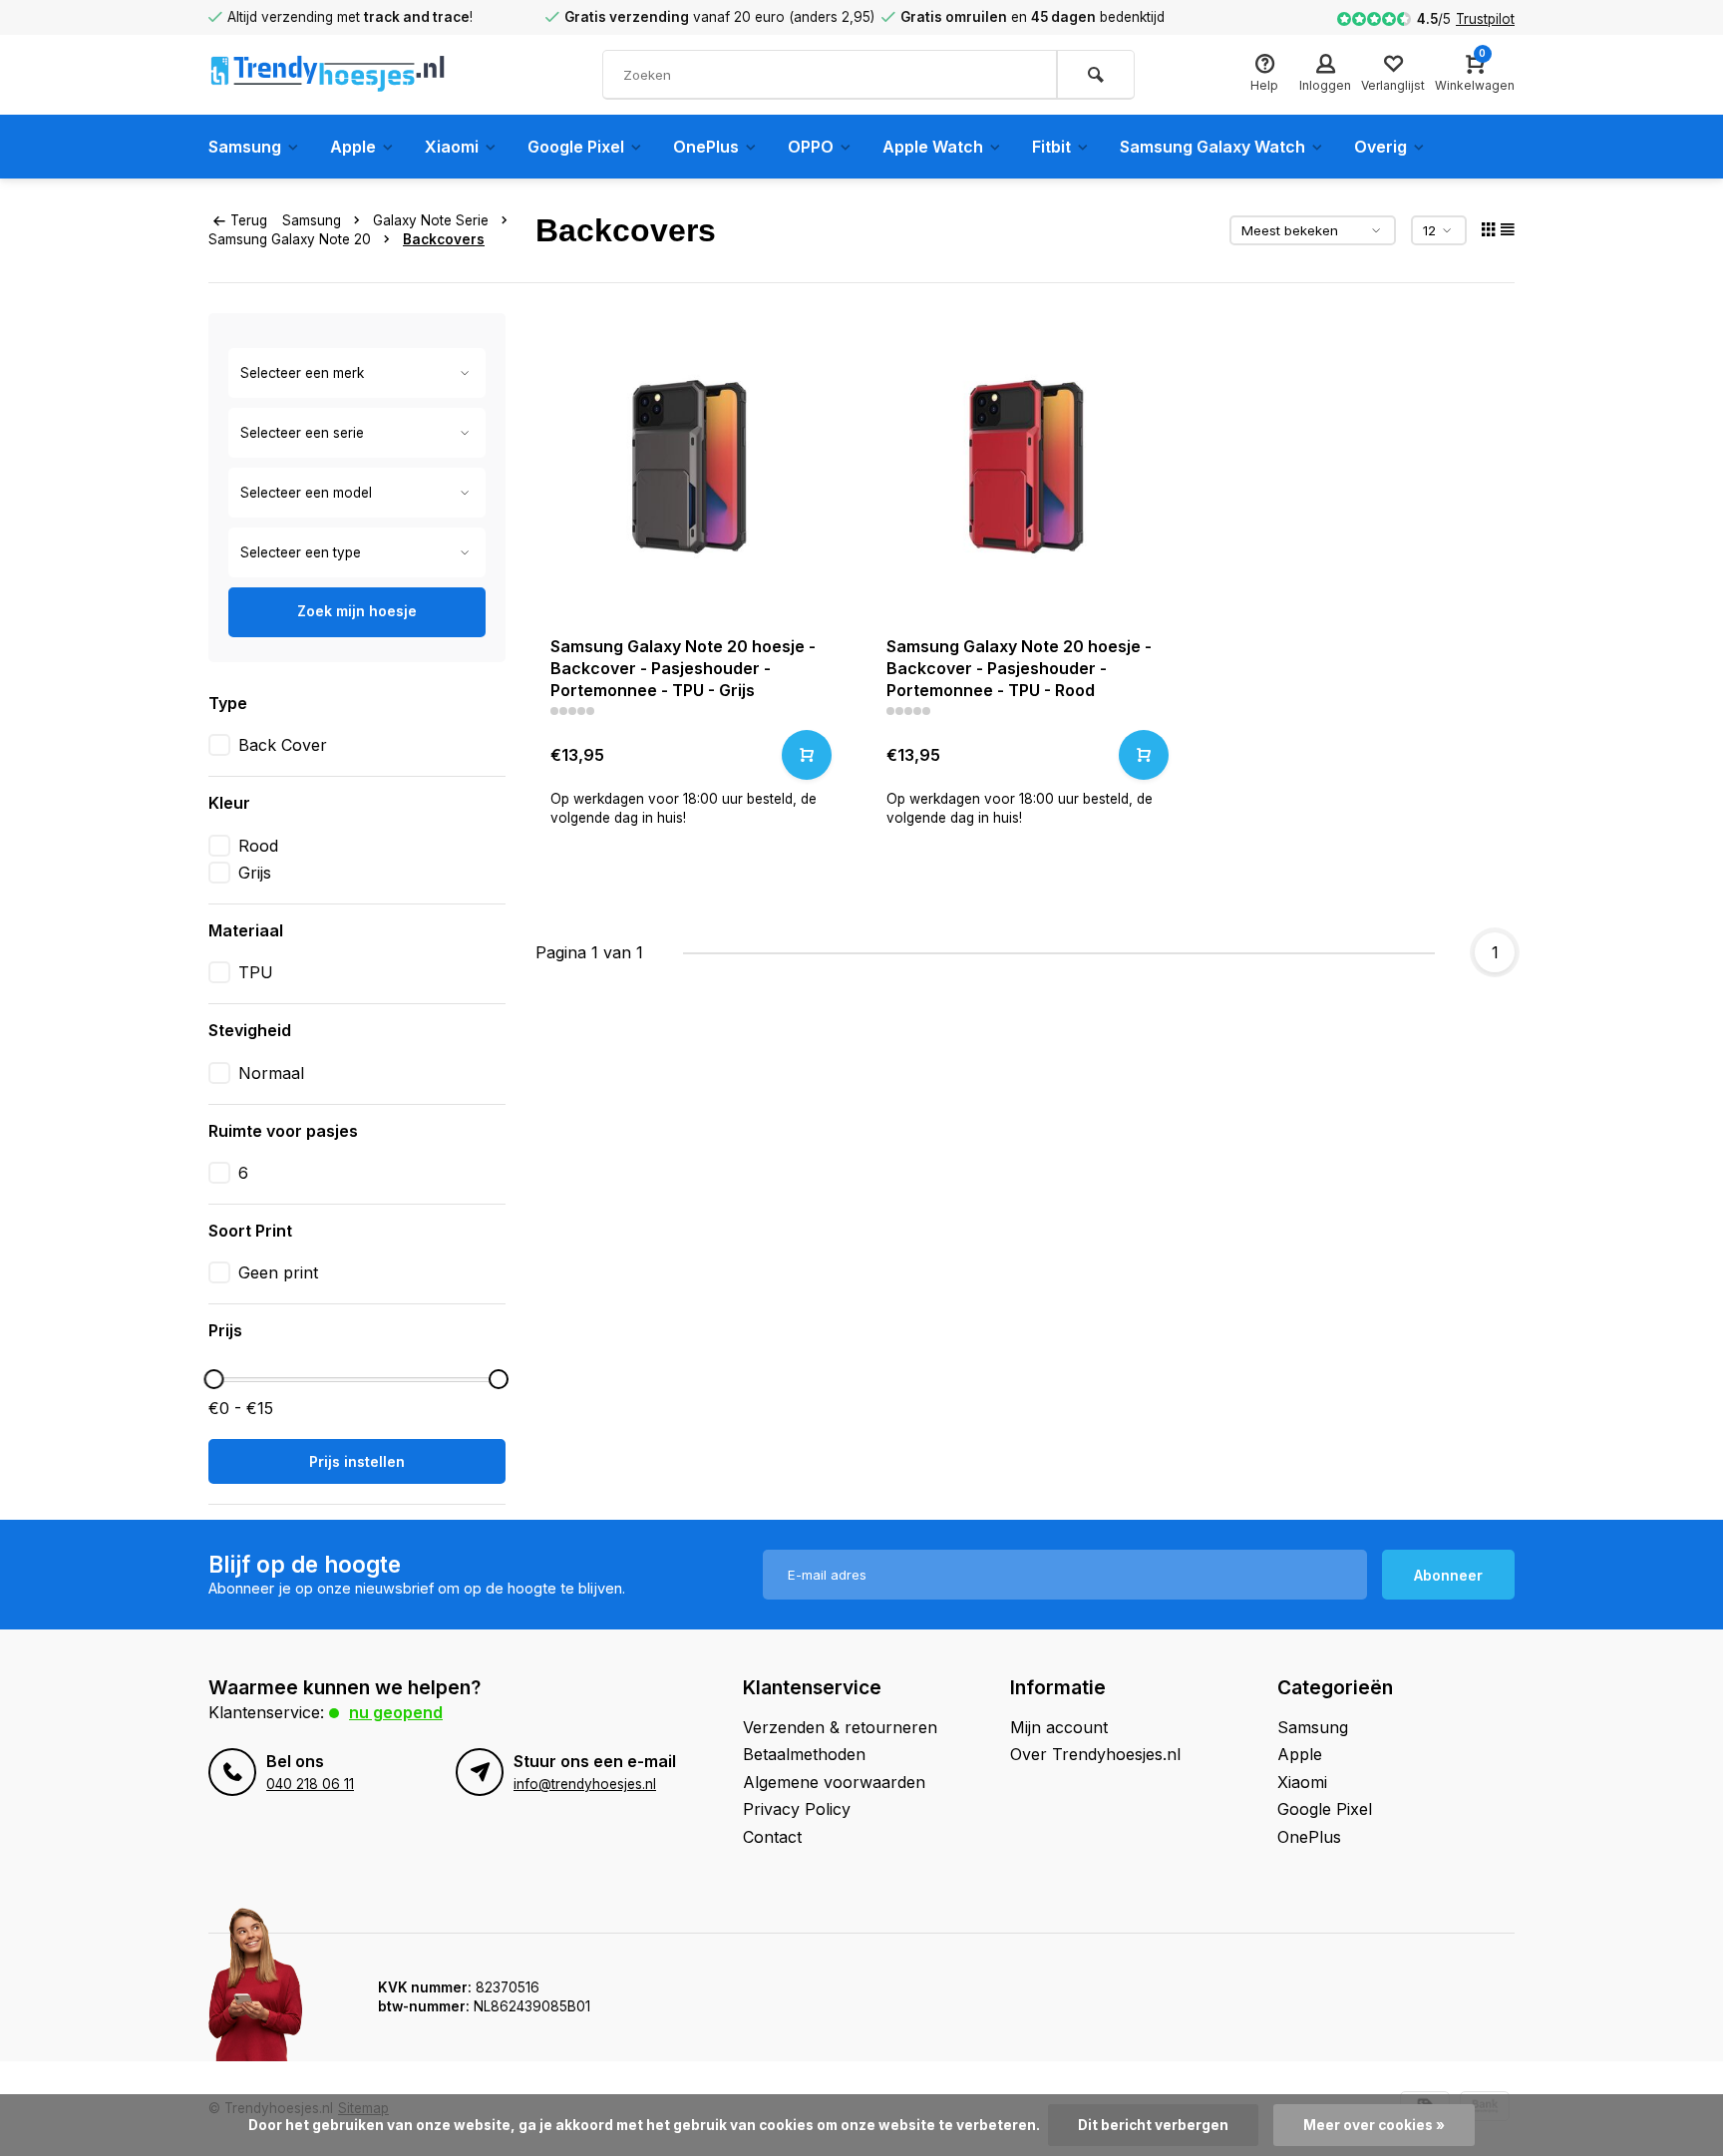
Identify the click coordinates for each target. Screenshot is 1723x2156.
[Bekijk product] (807, 755)
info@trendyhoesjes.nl (585, 1784)
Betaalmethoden (804, 1754)
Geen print (278, 1272)
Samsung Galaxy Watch (1212, 147)
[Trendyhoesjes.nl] (328, 75)
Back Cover (283, 745)
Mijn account (1059, 1727)
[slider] (213, 1379)
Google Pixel (576, 147)
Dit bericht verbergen (1153, 2125)
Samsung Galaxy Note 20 (290, 239)
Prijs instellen (357, 1461)
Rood (258, 846)
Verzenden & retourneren (840, 1727)
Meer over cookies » (1374, 2125)
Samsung (245, 147)
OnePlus (706, 147)
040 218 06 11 (310, 1784)
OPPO (811, 147)
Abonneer (1448, 1575)
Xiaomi (452, 147)
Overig (1380, 147)
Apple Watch (933, 147)
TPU (256, 972)
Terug (249, 220)
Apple (353, 147)
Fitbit (1051, 147)
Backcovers (444, 239)
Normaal (271, 1073)
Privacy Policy (797, 1809)
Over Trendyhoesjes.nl (1095, 1754)
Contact (772, 1837)
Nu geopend (396, 1712)
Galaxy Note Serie (431, 220)
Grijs (255, 873)
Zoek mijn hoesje (357, 611)
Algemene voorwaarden (834, 1782)
